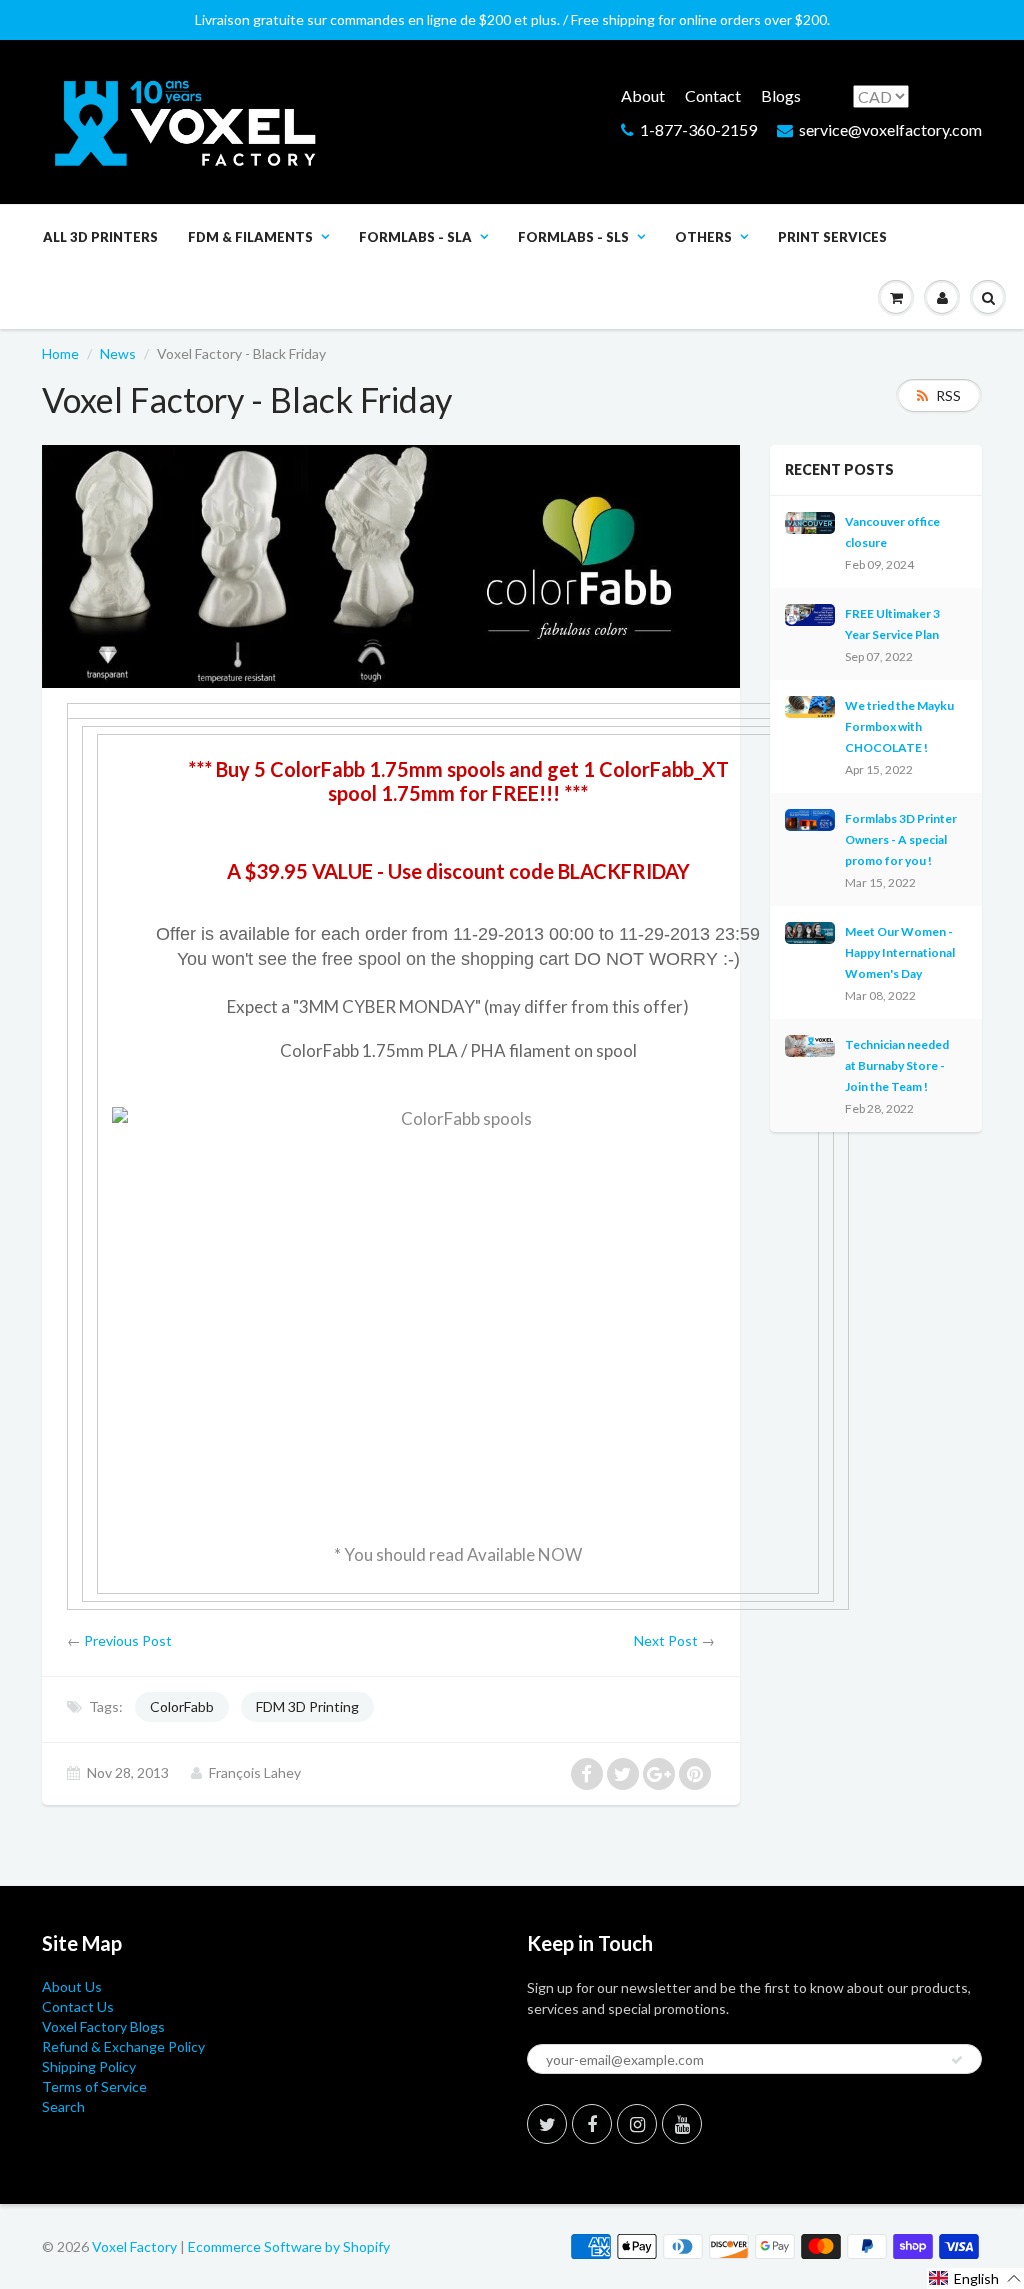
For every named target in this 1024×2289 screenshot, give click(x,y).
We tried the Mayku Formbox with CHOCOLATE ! (899, 726)
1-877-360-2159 (698, 129)
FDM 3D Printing (307, 1706)
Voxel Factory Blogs (103, 2026)
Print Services (832, 237)
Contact (713, 95)
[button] (975, 2278)
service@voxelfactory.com (890, 129)
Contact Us (78, 2006)
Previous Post (128, 1640)
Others (703, 237)
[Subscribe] (957, 2060)
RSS (948, 395)
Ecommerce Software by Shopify (289, 2246)
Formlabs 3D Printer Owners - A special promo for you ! (901, 839)
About (643, 95)
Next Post (666, 1640)
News (118, 353)
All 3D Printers (100, 237)
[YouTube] (682, 2124)
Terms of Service (94, 2086)
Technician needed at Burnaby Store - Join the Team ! (897, 1065)
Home (60, 353)
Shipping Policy (89, 2066)
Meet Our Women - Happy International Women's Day (900, 952)
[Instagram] (637, 2124)
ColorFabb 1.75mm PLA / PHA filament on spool (458, 1050)
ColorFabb (182, 1706)
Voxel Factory (134, 2246)
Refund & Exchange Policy (123, 2046)
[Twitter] (547, 2124)
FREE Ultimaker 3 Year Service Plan (892, 624)
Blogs (781, 95)
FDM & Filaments (250, 237)
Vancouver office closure (892, 532)
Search (63, 2106)
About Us (72, 1986)
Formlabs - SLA (415, 237)
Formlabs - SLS (573, 237)
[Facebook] (592, 2124)
